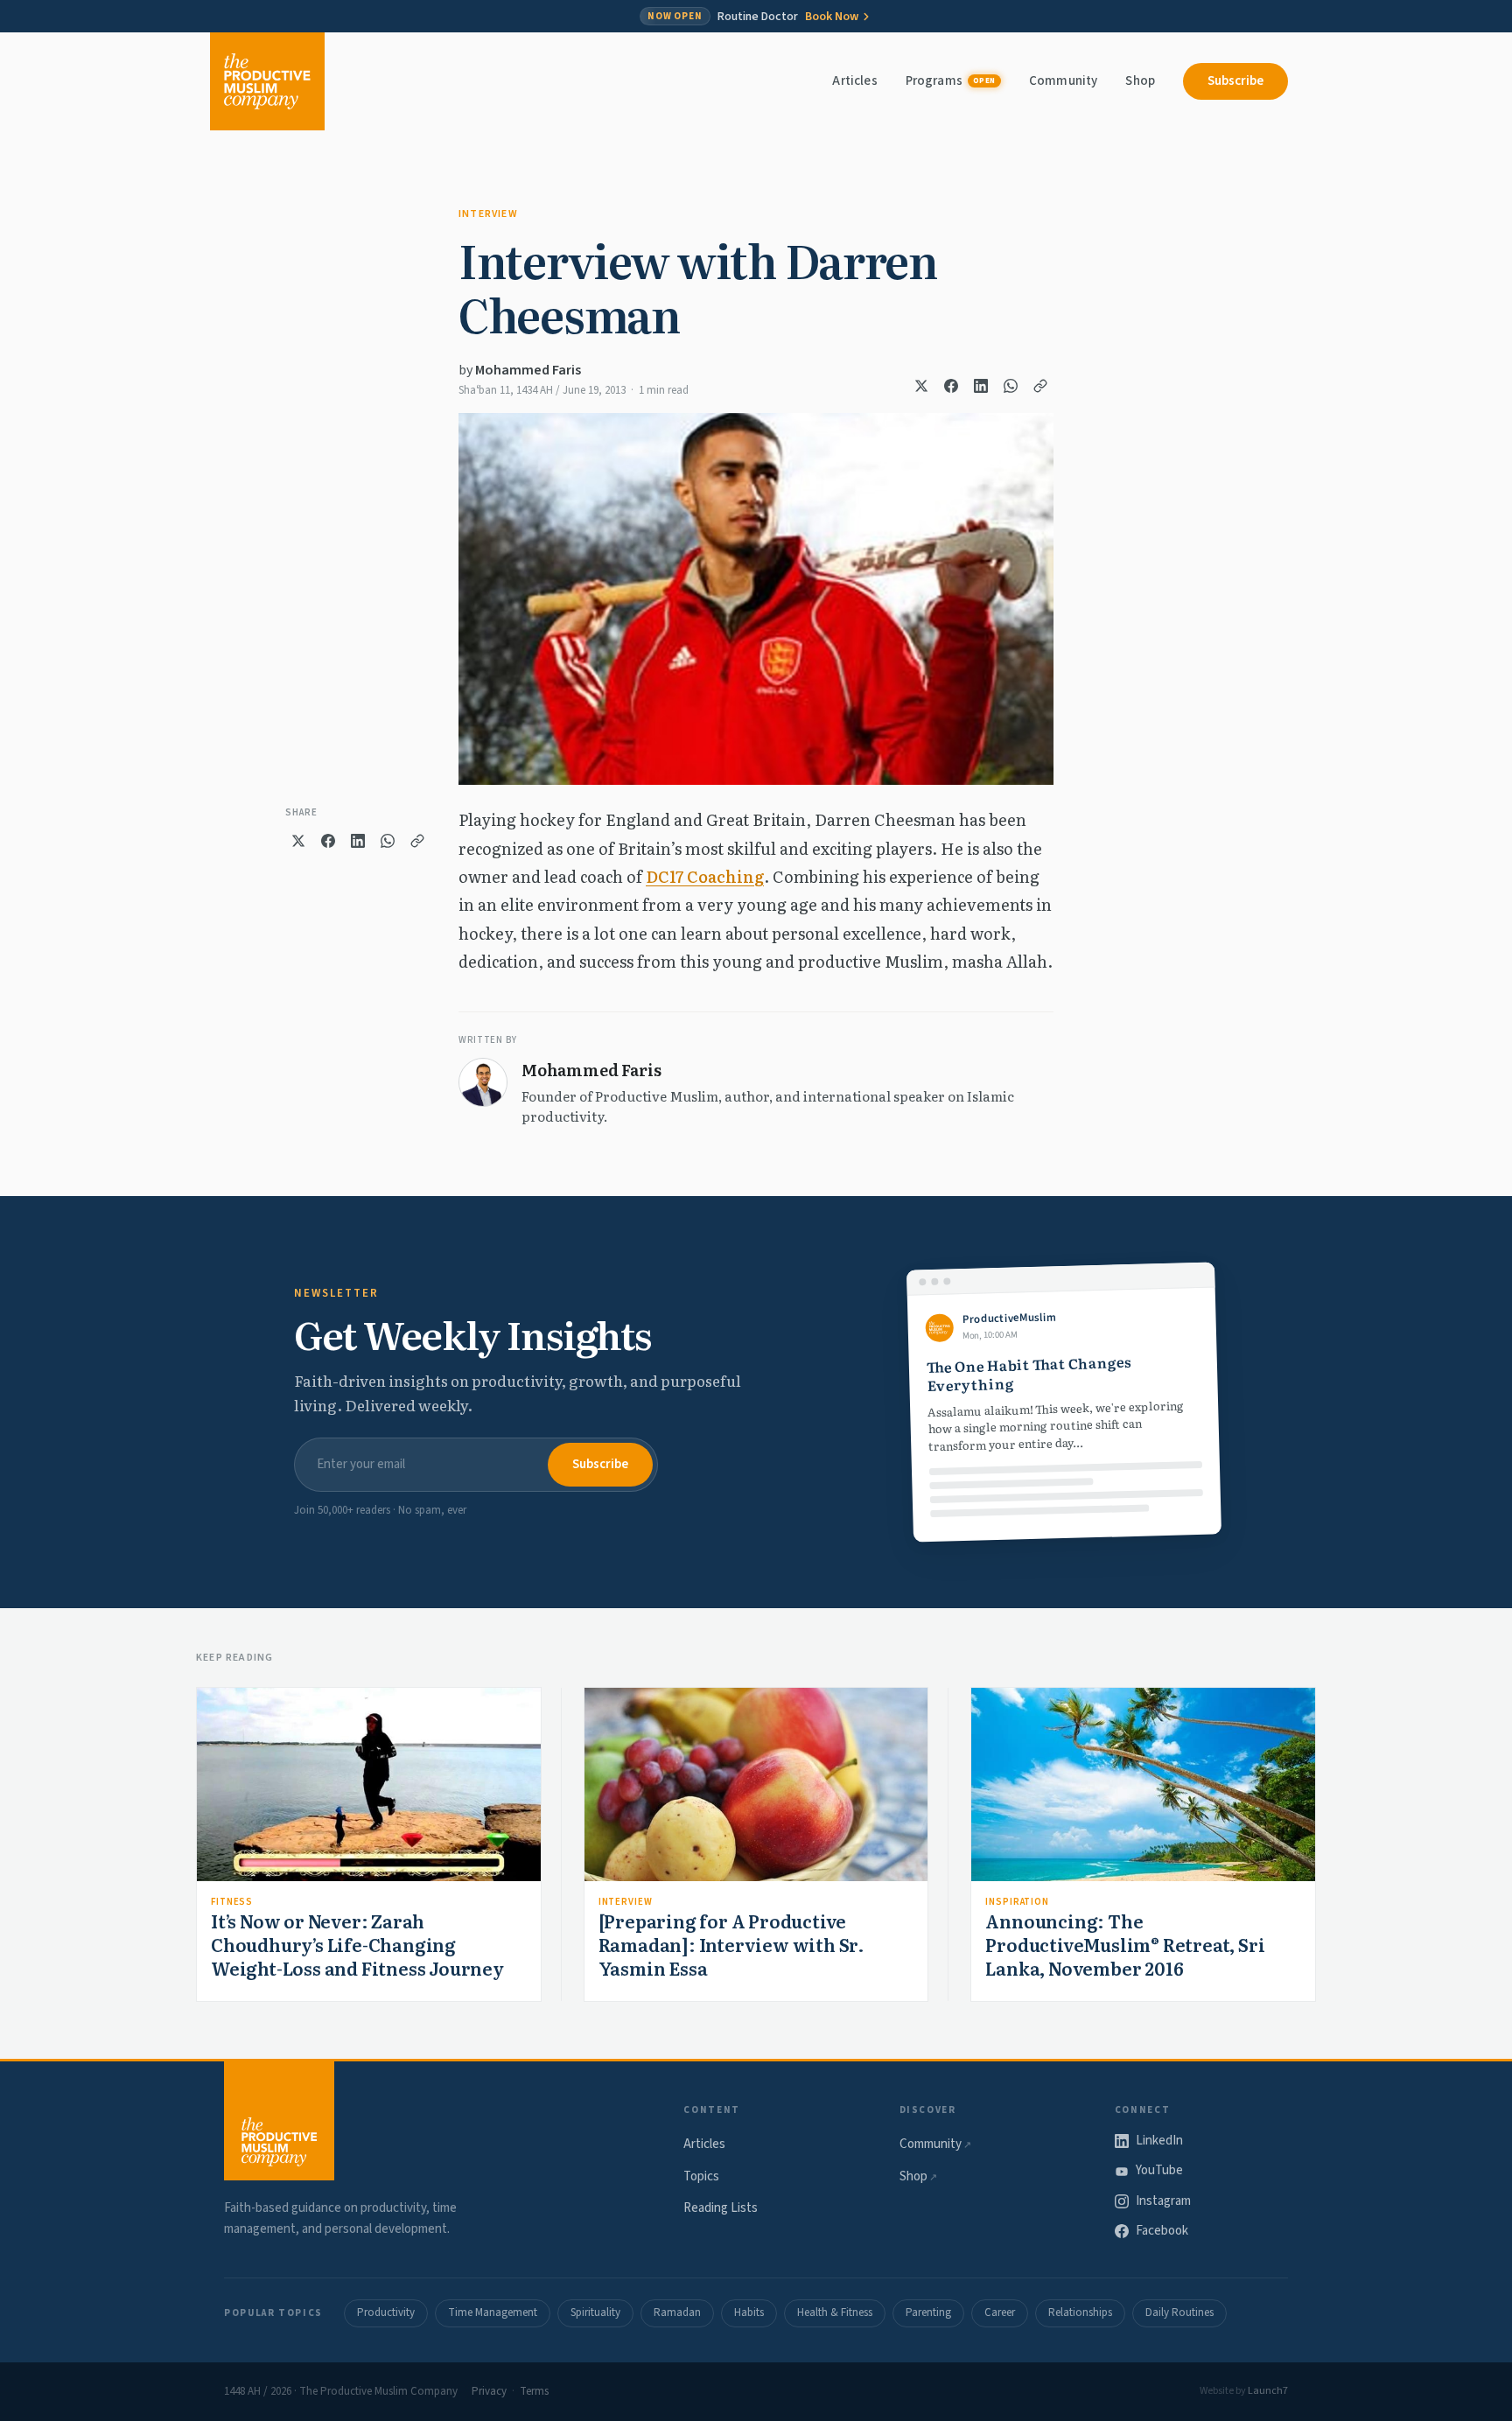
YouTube (1159, 2170)
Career (1000, 2313)
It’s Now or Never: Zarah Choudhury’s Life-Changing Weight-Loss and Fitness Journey (357, 1944)
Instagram (1163, 2201)
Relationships (1080, 2313)
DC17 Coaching (705, 876)
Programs (951, 81)
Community (1063, 81)
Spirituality (595, 2313)
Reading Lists (721, 2208)
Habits (749, 2313)
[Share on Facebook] (951, 386)
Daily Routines (1179, 2313)
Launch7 (1268, 2391)
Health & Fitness (835, 2313)
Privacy (489, 2391)
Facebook (1162, 2231)
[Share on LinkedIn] (981, 386)
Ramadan (677, 2313)
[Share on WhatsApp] (1011, 386)
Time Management (493, 2313)
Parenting (928, 2313)
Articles (854, 81)
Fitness (232, 1902)
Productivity (386, 2313)
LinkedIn (1159, 2141)
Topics (701, 2176)
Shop (1140, 81)
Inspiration (1017, 1902)
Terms (534, 2391)
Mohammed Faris (528, 370)
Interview (488, 214)
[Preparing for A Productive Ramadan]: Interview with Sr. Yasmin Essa (731, 1944)
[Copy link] (1040, 386)
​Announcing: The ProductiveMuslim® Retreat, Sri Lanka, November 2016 (1125, 1944)
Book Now (832, 17)
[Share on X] (921, 386)
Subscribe (1235, 81)
